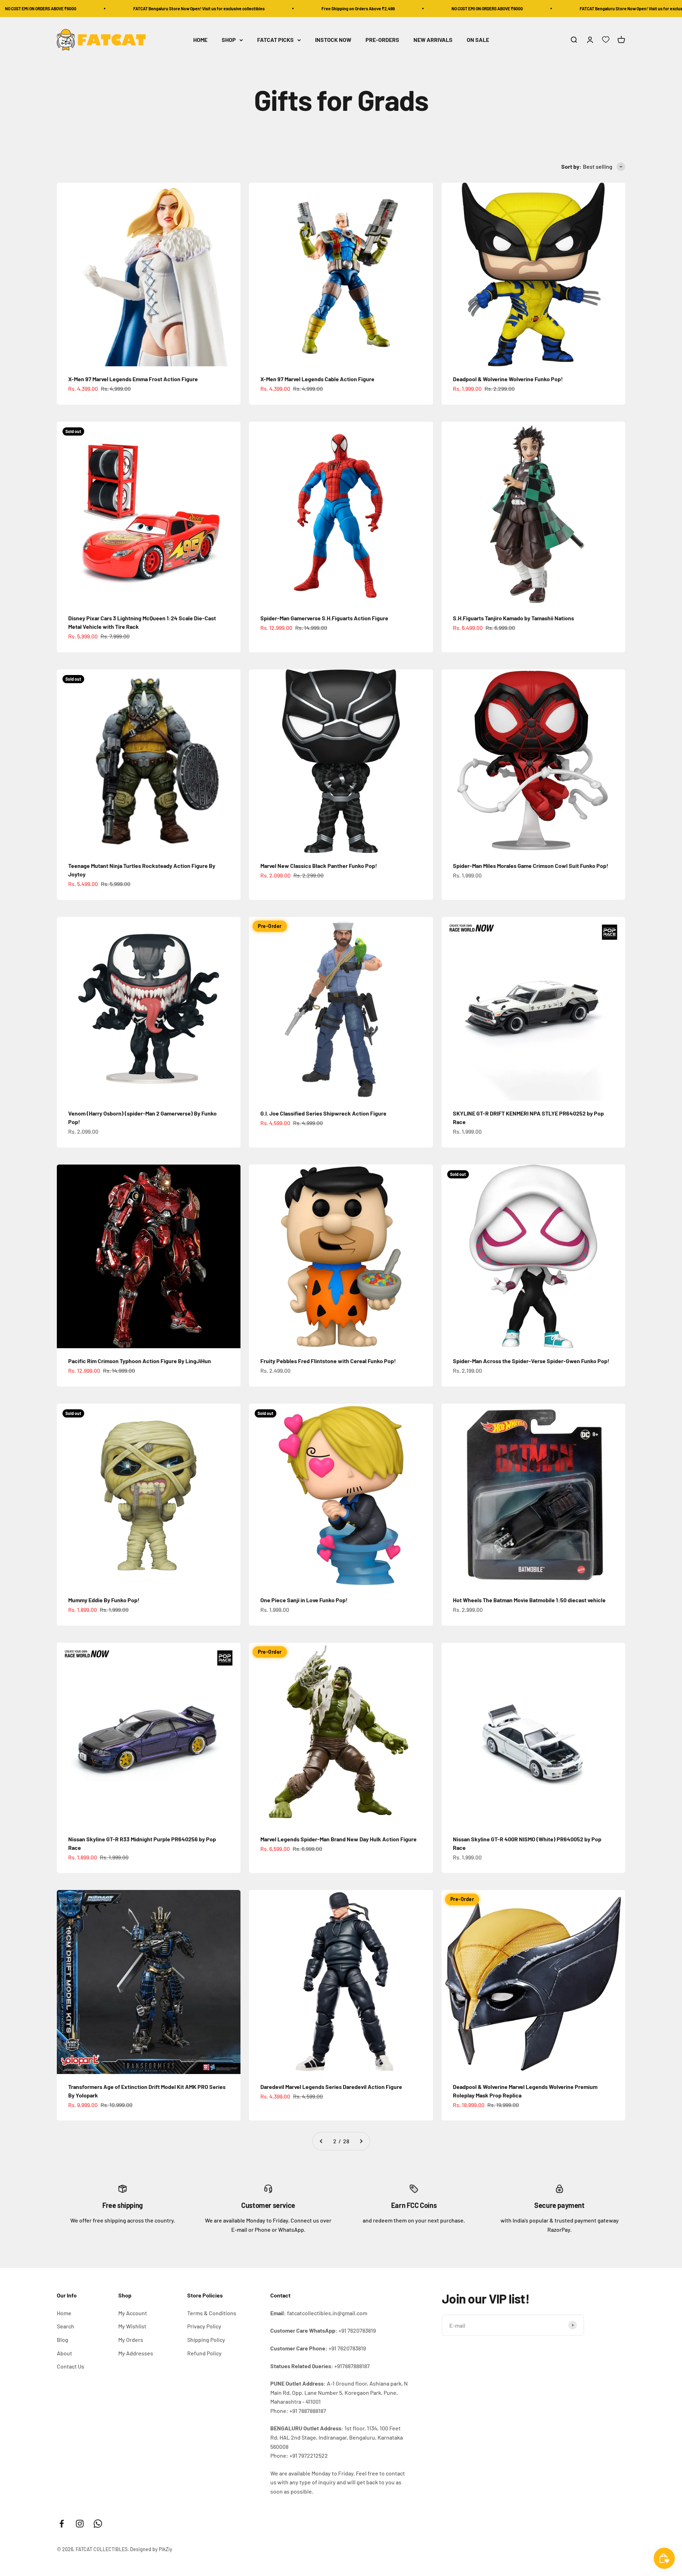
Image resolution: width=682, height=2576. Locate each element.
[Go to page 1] (321, 2141)
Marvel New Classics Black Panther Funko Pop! (319, 866)
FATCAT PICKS (275, 40)
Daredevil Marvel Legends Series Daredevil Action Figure (331, 2087)
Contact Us (71, 2366)
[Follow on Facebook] (62, 2524)
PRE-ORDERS (382, 40)
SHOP (229, 40)
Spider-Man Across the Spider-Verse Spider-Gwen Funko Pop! (531, 1361)
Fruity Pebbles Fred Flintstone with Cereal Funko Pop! (328, 1361)
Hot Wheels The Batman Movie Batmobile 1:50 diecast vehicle (529, 1600)
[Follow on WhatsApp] (98, 2524)
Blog (63, 2340)
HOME (200, 40)
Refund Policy (204, 2353)
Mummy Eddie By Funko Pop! (104, 1600)
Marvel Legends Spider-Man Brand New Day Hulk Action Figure (339, 1839)
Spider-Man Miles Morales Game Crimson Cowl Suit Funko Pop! (531, 866)
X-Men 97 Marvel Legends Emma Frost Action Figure (133, 379)
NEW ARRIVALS (433, 40)
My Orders (131, 2340)
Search (66, 2326)
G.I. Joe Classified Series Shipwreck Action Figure (323, 1113)
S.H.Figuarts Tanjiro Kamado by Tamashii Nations (513, 618)
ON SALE (478, 40)
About (64, 2353)
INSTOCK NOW (333, 40)
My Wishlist (132, 2326)
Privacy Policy (204, 2326)
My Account (133, 2313)
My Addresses (136, 2353)
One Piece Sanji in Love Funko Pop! (304, 1600)
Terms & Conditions (212, 2313)
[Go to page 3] (361, 2141)
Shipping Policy (206, 2340)
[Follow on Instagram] (80, 2524)
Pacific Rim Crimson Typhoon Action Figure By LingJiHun (140, 1361)
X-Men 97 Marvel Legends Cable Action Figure (317, 379)
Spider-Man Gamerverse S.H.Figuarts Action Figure (324, 618)
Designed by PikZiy (151, 2549)
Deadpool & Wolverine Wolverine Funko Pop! (508, 379)
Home (64, 2313)
